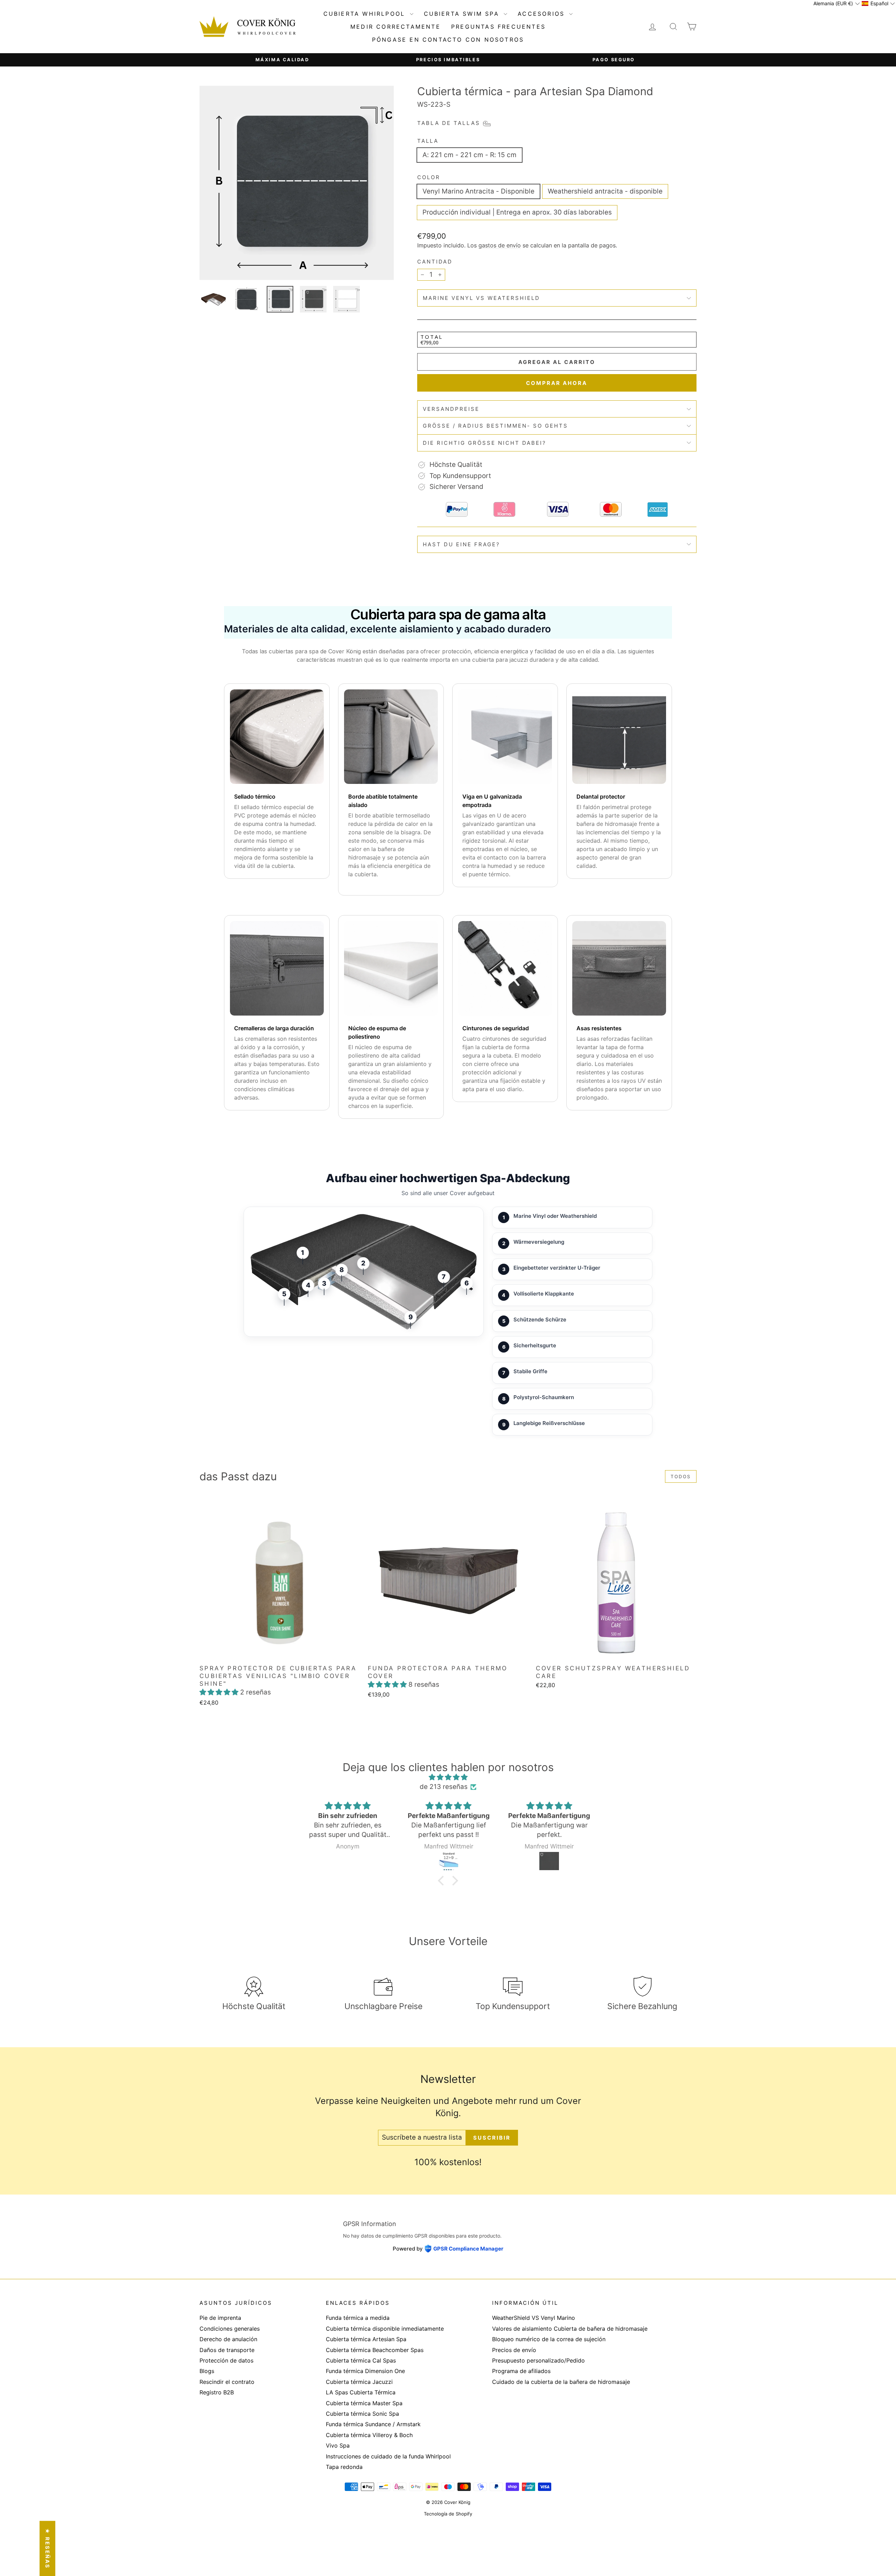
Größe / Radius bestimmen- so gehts (495, 426)
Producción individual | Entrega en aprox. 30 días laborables (517, 212)
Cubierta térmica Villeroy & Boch (369, 2435)
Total (432, 337)
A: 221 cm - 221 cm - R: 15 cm (470, 155)
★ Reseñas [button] (47, 2548)
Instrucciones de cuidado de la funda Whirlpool (388, 2456)
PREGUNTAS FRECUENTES (498, 27)
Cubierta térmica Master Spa (364, 2403)
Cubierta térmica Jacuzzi (359, 2382)
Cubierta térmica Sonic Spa (362, 2414)
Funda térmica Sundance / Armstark (373, 2424)
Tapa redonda (344, 2467)
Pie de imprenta (220, 2318)
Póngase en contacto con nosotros (448, 40)
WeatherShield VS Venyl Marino (534, 2318)
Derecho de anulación (228, 2339)
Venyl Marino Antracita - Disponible (478, 191)
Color (429, 177)
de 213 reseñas (444, 1787)
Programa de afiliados (521, 2371)
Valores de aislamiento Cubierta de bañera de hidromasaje (570, 2329)
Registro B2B (217, 2392)
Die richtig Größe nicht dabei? (485, 443)
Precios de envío (514, 2350)
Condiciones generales (230, 2329)
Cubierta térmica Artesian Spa (366, 2339)
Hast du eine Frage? (461, 544)
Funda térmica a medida (358, 2318)
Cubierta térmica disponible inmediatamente (385, 2329)
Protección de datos (226, 2360)
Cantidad (435, 262)
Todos (681, 1476)
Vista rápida (280, 1653)
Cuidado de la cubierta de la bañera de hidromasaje (561, 2382)
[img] (448, 1777)
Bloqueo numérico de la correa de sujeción (549, 2339)
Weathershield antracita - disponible (605, 191)
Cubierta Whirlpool (366, 14)
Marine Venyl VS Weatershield (481, 298)
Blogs (207, 2371)
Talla (428, 141)
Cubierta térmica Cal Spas (361, 2360)
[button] (220, 1692)
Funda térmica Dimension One (365, 2371)
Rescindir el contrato (227, 2382)
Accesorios (542, 14)
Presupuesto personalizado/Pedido (538, 2360)
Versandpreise (451, 409)
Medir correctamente (395, 27)
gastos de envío (500, 245)
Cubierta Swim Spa (463, 14)
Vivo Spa (338, 2445)
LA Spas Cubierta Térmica (361, 2392)
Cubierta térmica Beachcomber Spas (375, 2350)
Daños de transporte (227, 2350)
